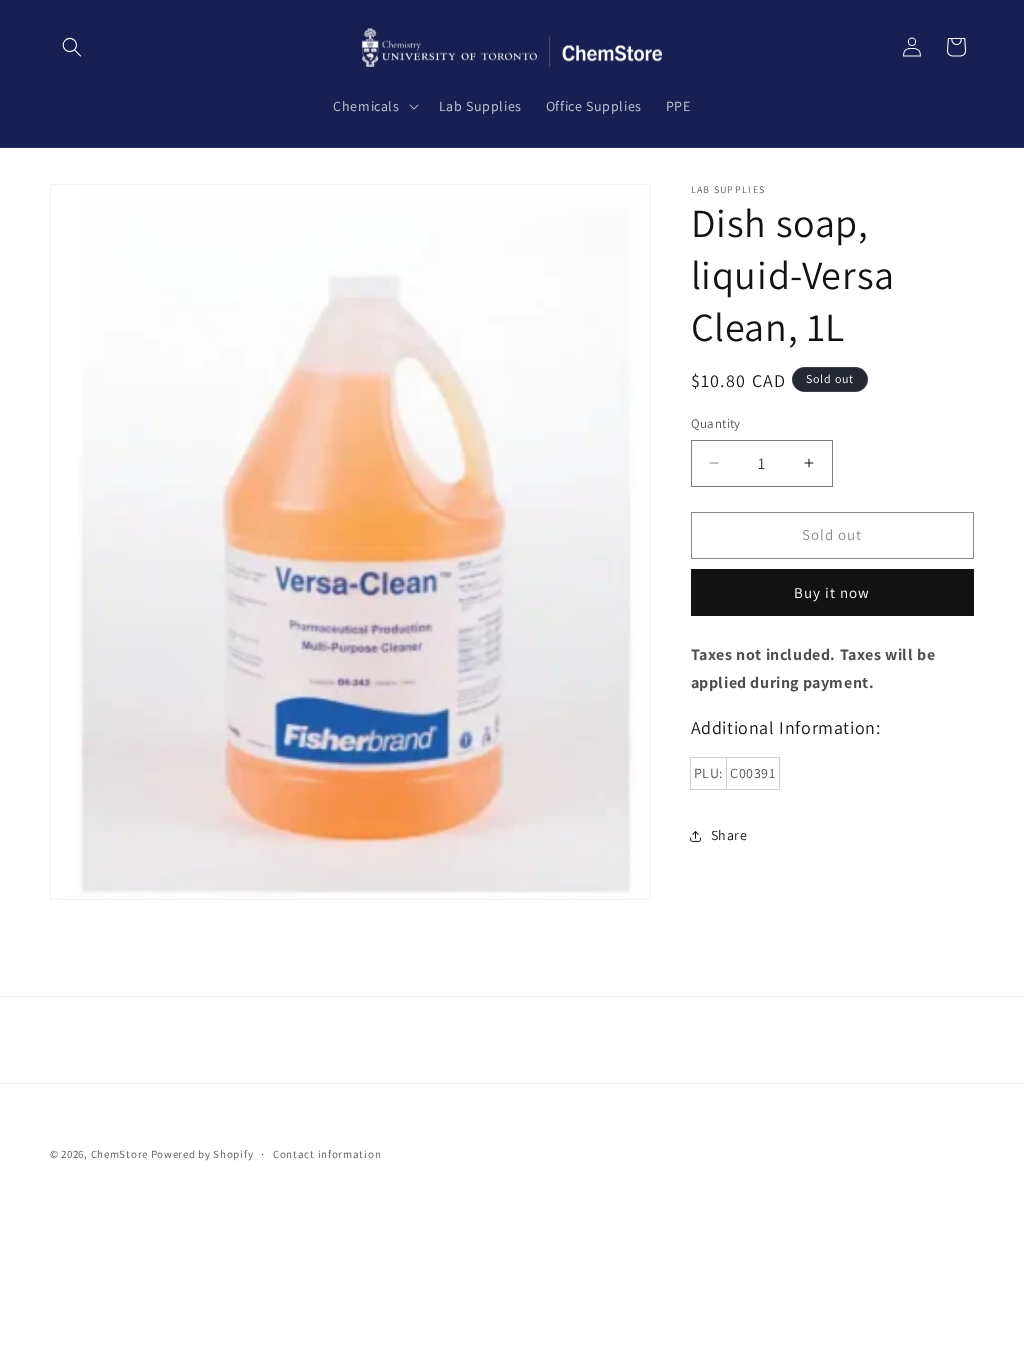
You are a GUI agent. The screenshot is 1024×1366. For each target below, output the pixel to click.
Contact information (327, 1154)
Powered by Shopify (202, 1154)
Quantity (716, 423)
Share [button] (729, 835)
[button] (72, 47)
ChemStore (119, 1154)
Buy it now (832, 592)
